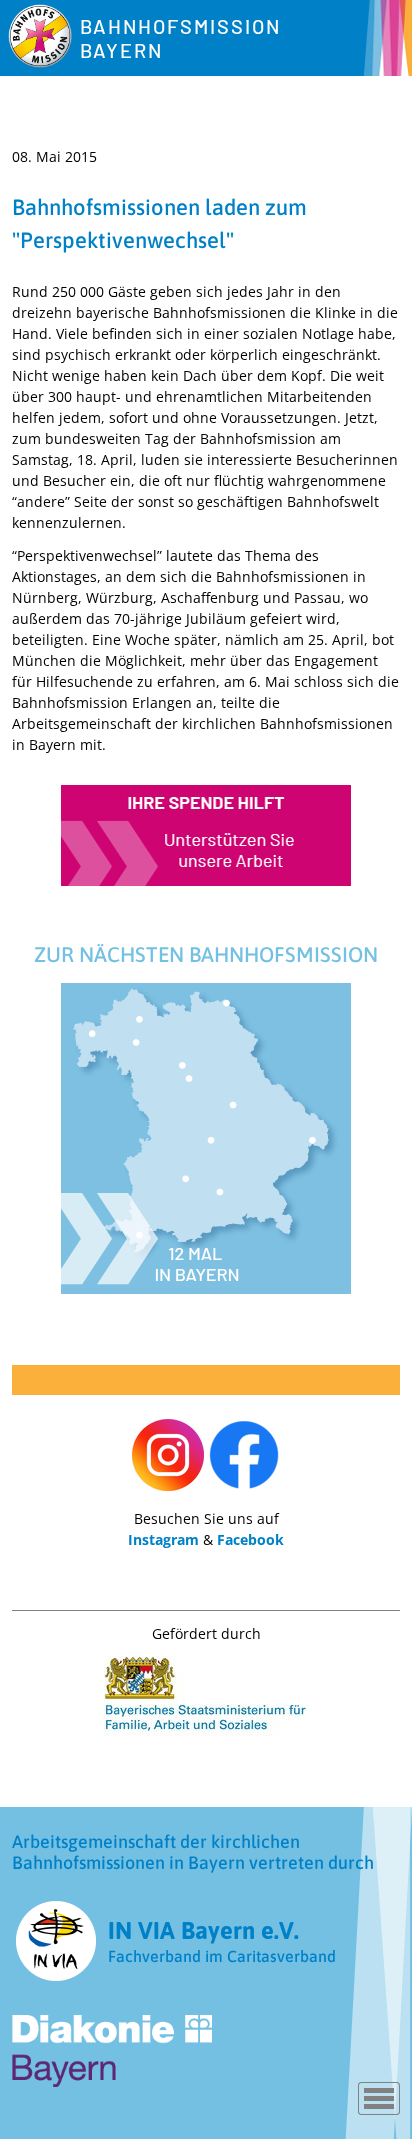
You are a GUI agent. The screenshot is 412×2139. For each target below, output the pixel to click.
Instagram (163, 1539)
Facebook (250, 1539)
